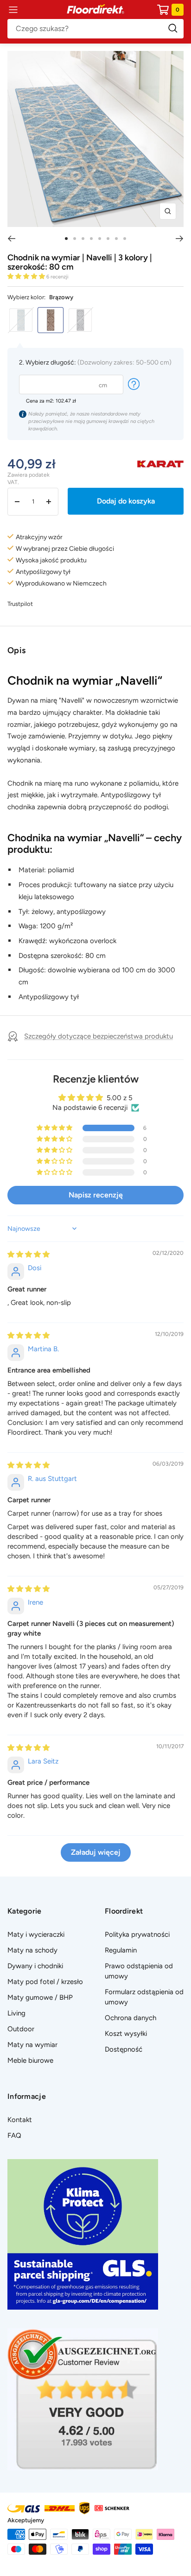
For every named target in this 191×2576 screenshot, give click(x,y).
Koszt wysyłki (126, 2034)
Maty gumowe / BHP (40, 1997)
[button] (27, 276)
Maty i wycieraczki (36, 1934)
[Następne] (180, 239)
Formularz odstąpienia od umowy (144, 1997)
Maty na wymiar (32, 2045)
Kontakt (20, 2120)
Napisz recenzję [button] (96, 1195)
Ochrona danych (131, 2018)
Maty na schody (32, 1950)
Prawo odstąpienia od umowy (139, 1971)
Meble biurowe (30, 2060)
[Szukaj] (95, 29)
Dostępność (124, 2049)
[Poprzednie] (11, 239)
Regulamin (121, 1950)
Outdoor (21, 2029)
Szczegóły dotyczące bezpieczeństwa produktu (99, 1036)
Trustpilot (20, 604)
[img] (29, 1254)
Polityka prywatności (137, 1934)
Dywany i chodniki (35, 1966)
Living (16, 2013)
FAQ (14, 2135)
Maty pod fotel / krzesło (45, 1982)
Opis (16, 650)
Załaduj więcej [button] (96, 1852)
